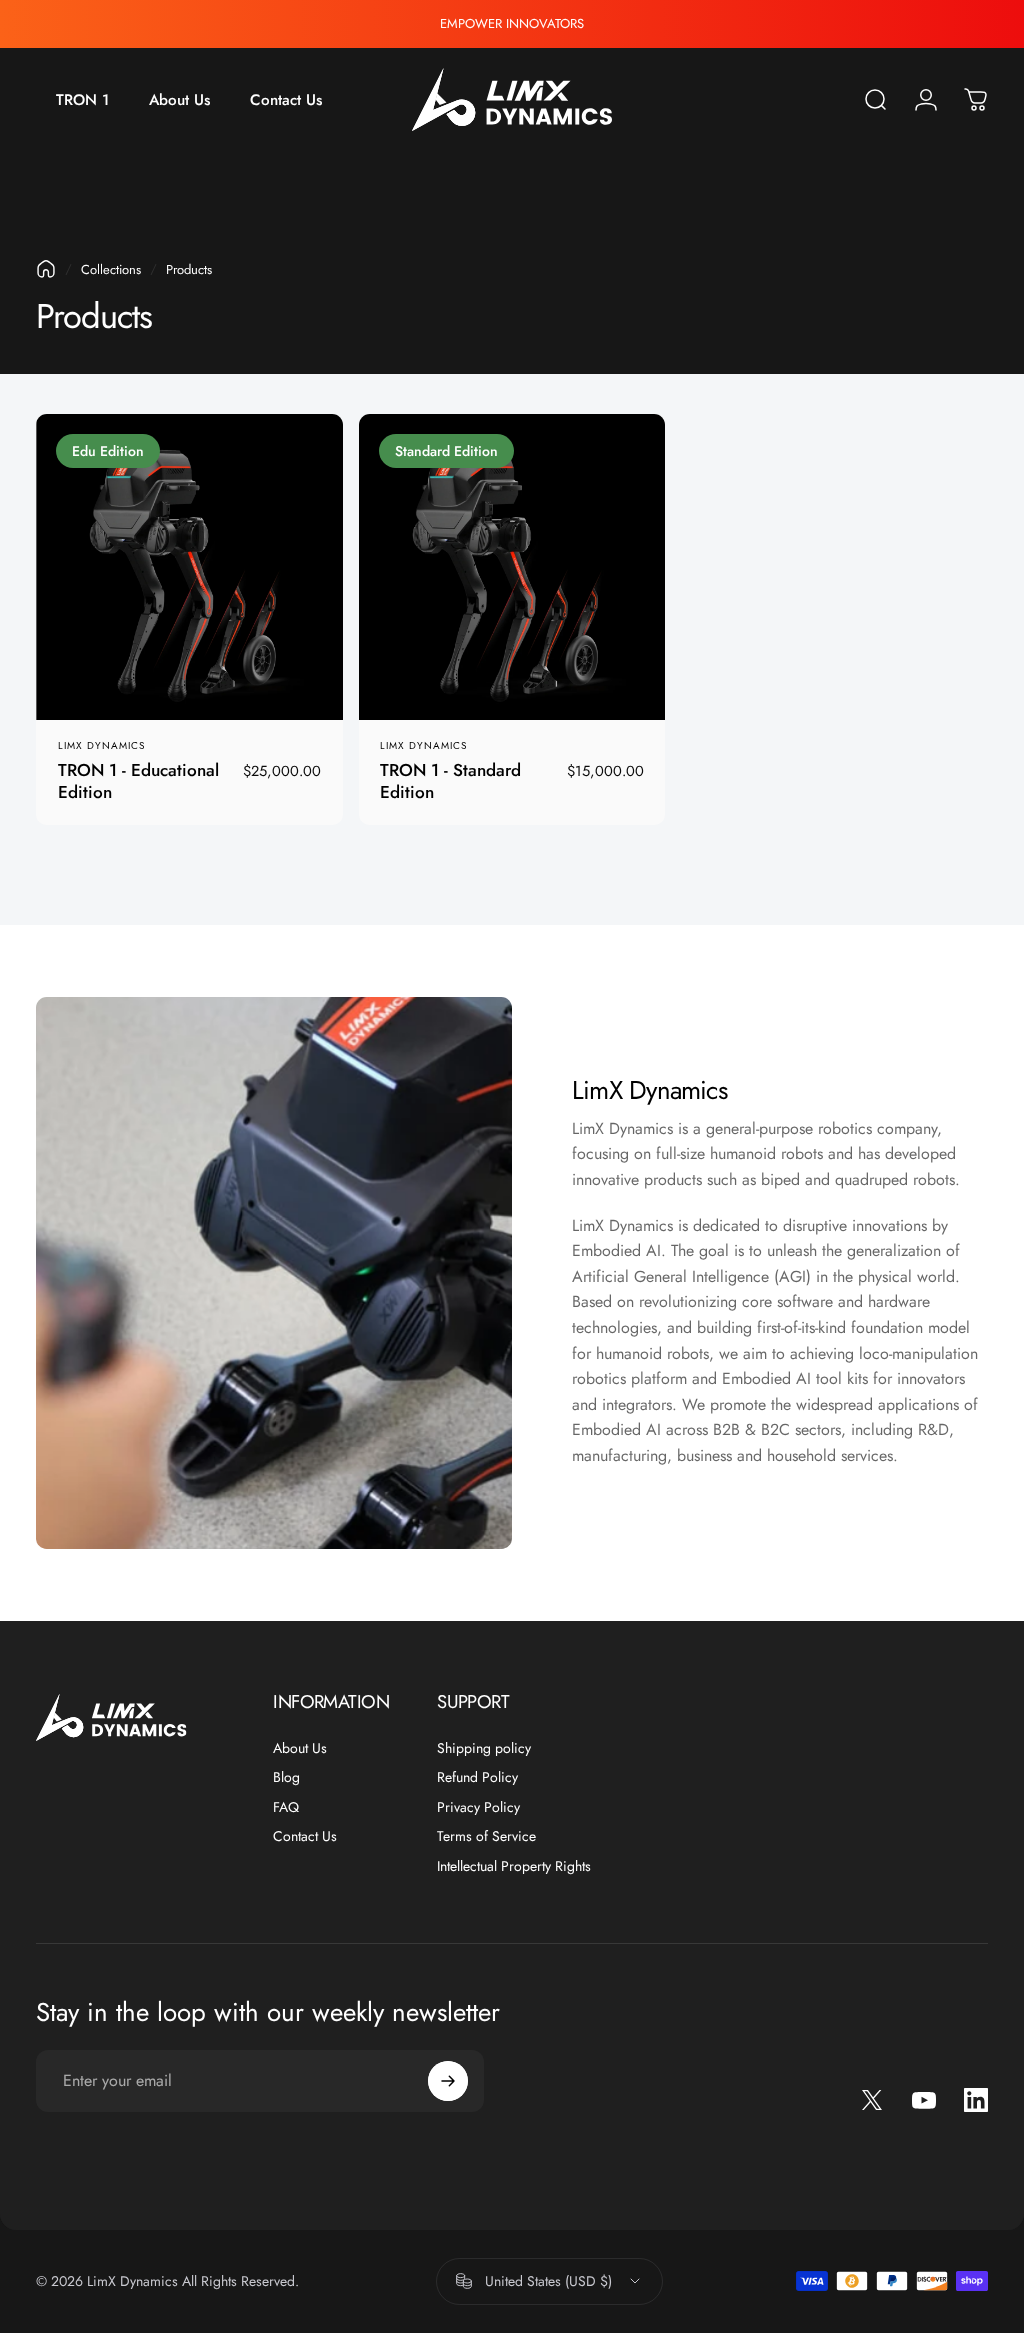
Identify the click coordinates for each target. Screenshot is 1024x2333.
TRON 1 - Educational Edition (138, 781)
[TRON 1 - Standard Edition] (512, 567)
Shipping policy (484, 1749)
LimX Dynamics (101, 745)
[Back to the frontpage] (46, 269)
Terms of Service (486, 1837)
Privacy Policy (478, 1808)
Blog (286, 1778)
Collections (111, 269)
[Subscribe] (448, 2081)
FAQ (286, 1808)
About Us (300, 1749)
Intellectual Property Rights (514, 1867)
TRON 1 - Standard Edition (450, 781)
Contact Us (305, 1837)
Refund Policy (477, 1778)
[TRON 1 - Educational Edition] (189, 567)
